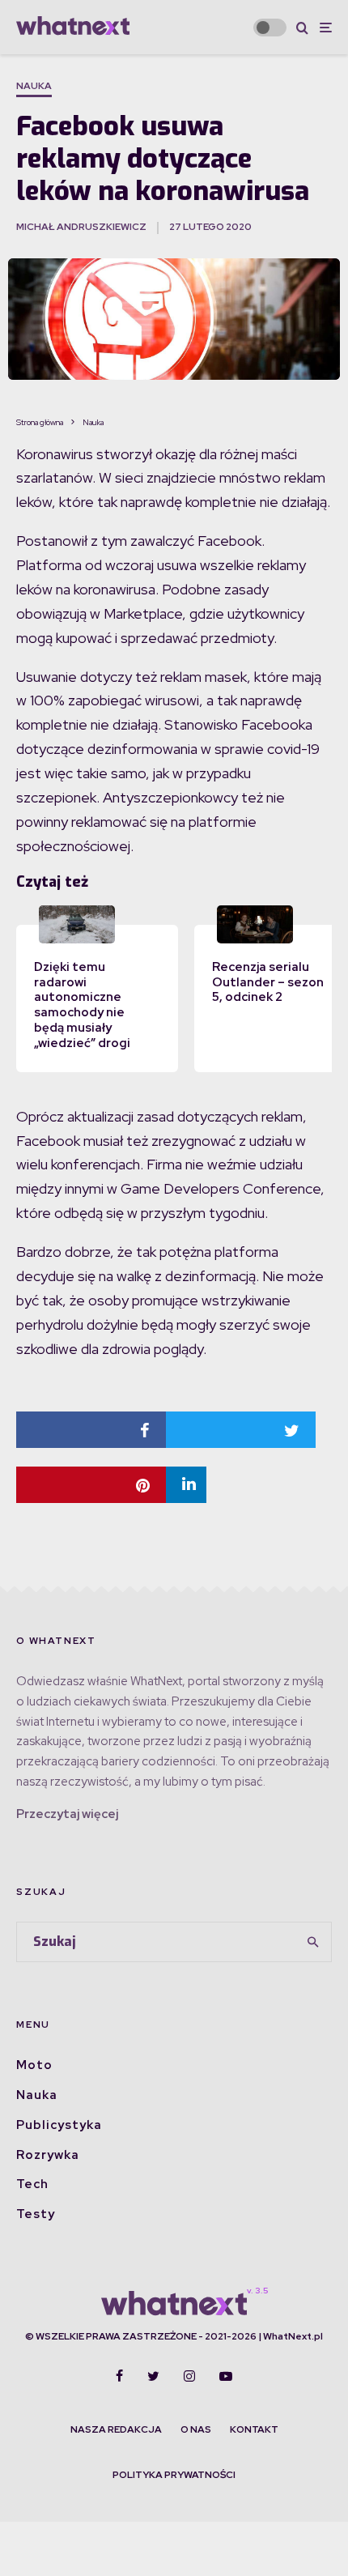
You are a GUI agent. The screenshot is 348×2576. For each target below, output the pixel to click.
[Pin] (91, 1485)
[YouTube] (226, 2376)
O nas (196, 2429)
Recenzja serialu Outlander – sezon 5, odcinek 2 (268, 982)
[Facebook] (119, 2376)
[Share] (91, 1430)
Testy (36, 2214)
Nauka (34, 86)
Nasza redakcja (116, 2429)
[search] (314, 1942)
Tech (32, 2184)
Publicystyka (59, 2125)
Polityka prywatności (174, 2475)
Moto (34, 2065)
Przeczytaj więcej (67, 1814)
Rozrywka (48, 2155)
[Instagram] (189, 2376)
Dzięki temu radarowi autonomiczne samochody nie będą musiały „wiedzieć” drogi (82, 1005)
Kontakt (254, 2429)
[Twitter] (153, 2376)
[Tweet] (241, 1430)
